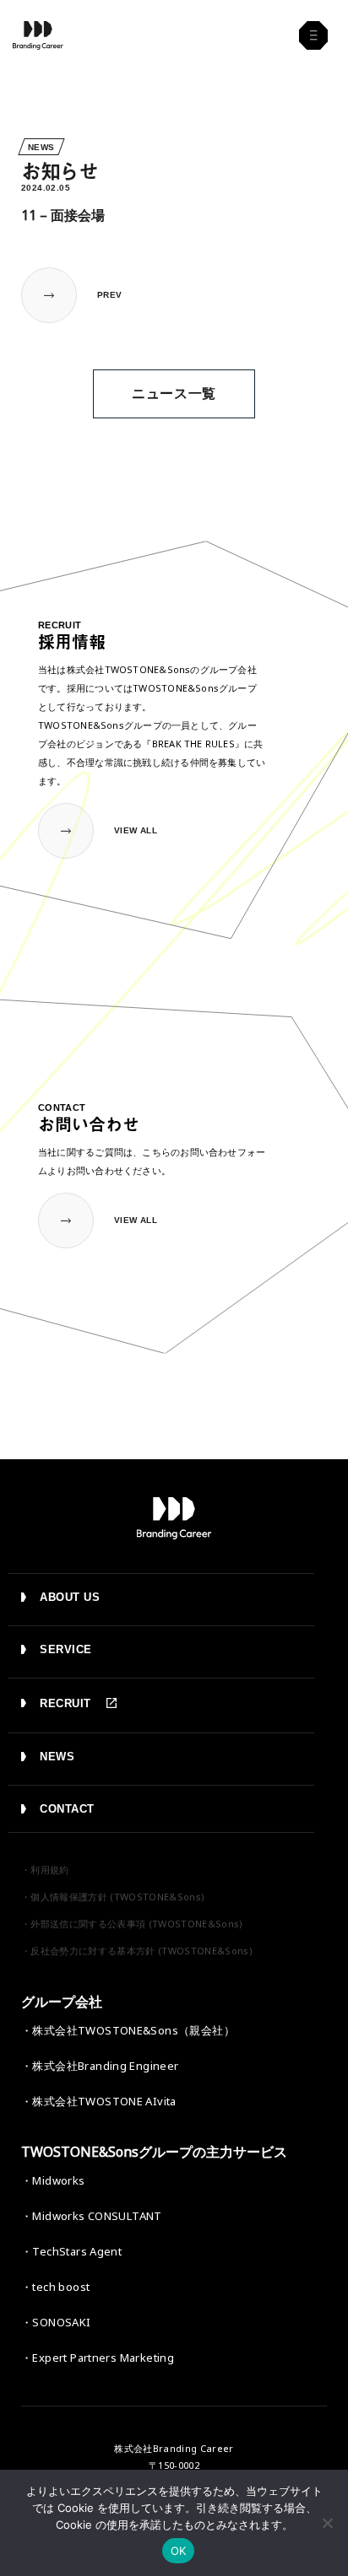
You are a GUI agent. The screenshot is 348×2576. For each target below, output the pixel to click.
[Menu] (313, 35)
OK (179, 2551)
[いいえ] (327, 2523)
